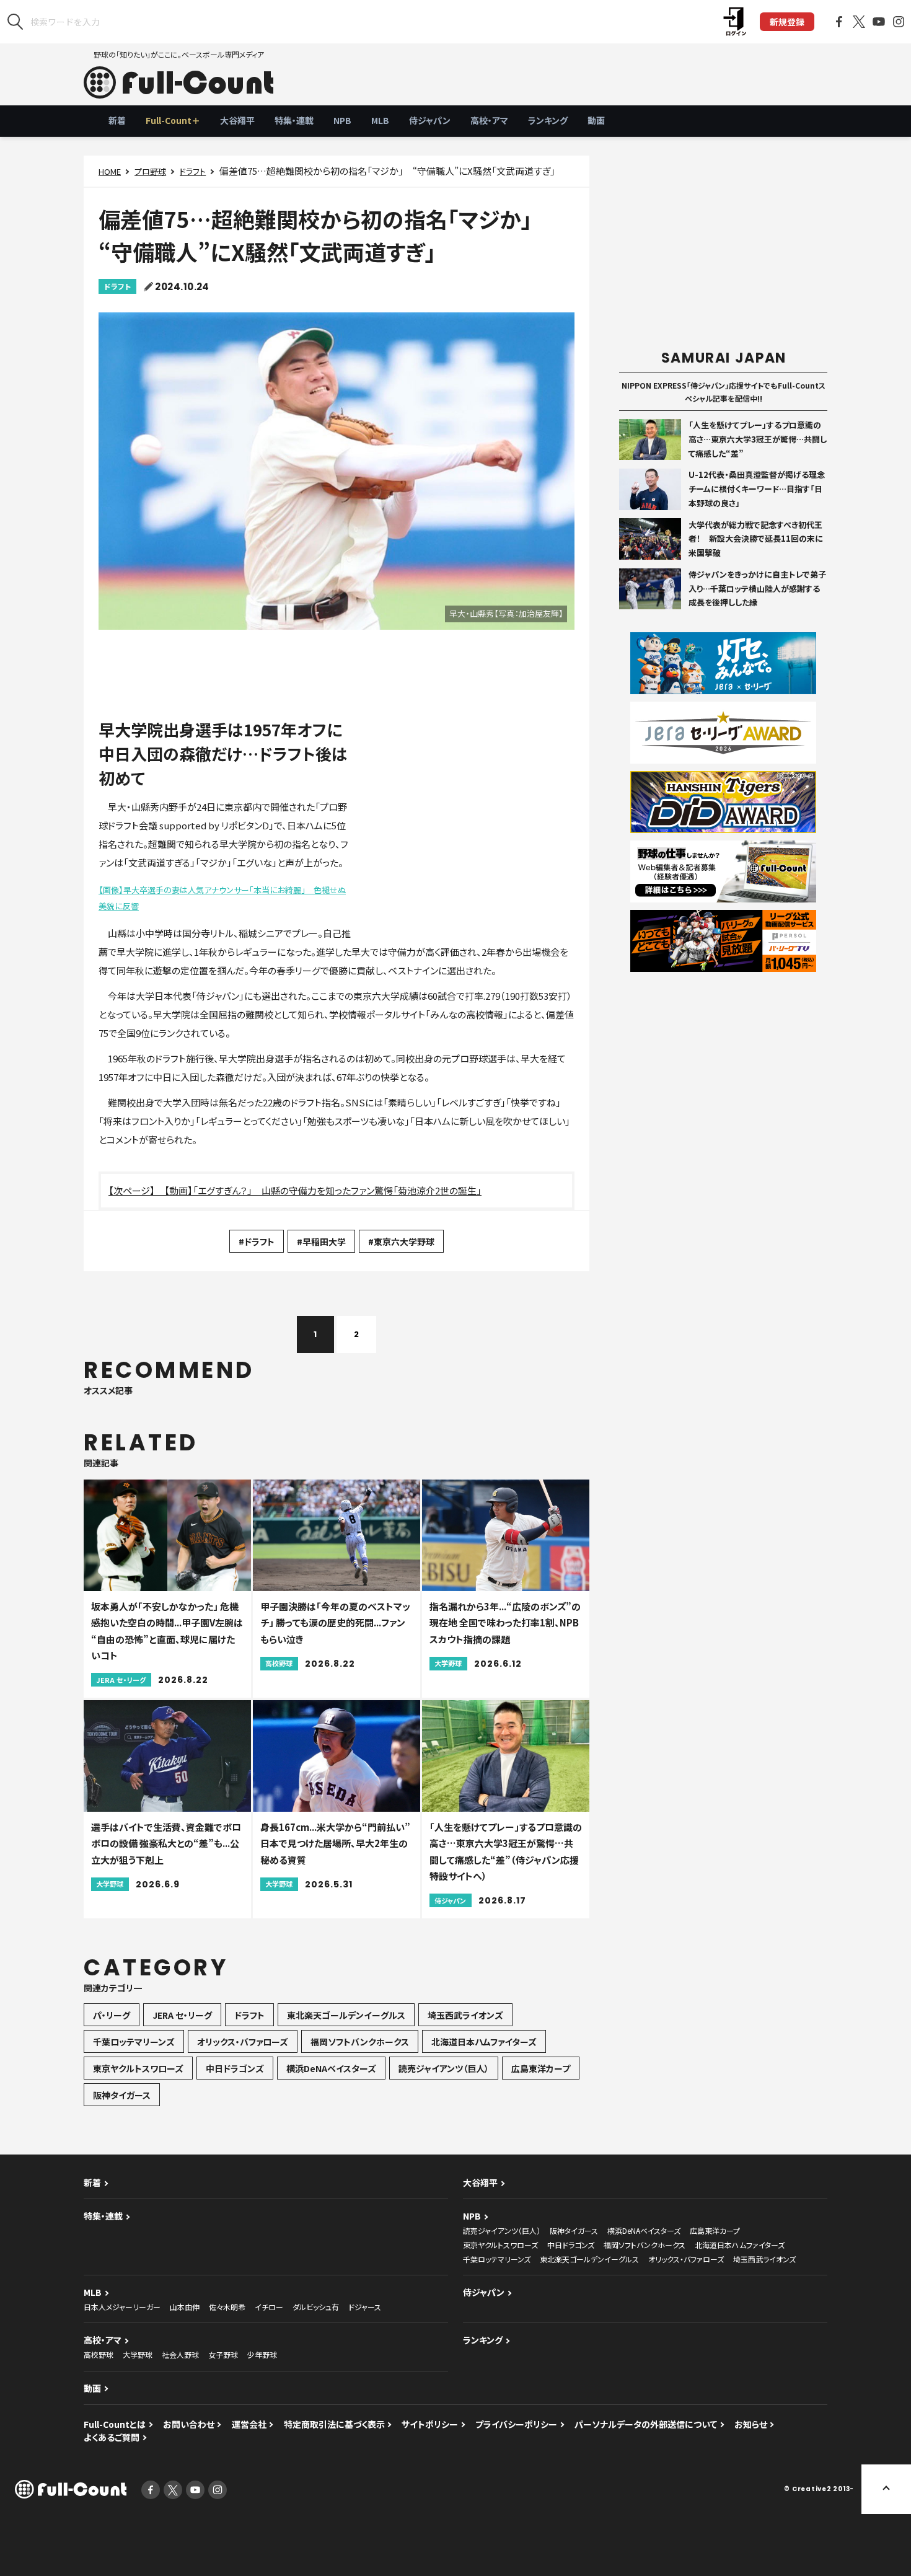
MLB (380, 120)
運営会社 (249, 2424)
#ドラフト (257, 1242)
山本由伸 (185, 2307)
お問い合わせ (189, 2424)
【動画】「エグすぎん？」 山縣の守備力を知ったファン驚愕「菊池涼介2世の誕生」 (323, 1190)
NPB (342, 120)
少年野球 (262, 2354)
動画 (596, 120)
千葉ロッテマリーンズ (134, 2042)
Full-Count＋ (173, 120)
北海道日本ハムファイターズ (484, 2042)
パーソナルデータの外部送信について (646, 2424)
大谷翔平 (237, 120)
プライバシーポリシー (516, 2424)
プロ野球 (150, 171)
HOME (110, 171)
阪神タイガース (122, 2095)
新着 (117, 120)
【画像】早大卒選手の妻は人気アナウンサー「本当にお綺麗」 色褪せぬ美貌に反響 (222, 898)
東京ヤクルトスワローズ (138, 2068)
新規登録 (787, 22)
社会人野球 (180, 2354)
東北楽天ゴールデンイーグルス (346, 2015)
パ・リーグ (112, 2015)
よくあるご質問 (112, 2437)
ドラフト (193, 171)
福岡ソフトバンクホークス (360, 2042)
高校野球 (99, 2354)
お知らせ (751, 2424)
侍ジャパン (430, 120)
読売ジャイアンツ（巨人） (444, 2068)
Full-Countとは (115, 2424)
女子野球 (223, 2354)
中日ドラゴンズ (235, 2068)
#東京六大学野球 (401, 1242)
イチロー (269, 2307)
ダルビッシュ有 (316, 2307)
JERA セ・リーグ (182, 2015)
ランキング (548, 120)
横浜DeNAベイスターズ (331, 2068)
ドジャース (365, 2307)
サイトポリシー (430, 2424)
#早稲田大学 (321, 1242)
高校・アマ (489, 120)
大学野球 (138, 2354)
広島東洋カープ (541, 2068)
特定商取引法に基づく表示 (334, 2424)
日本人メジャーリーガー (122, 2307)
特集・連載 (294, 120)
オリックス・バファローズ (243, 2042)
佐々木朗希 (227, 2307)
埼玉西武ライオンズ (465, 2015)
